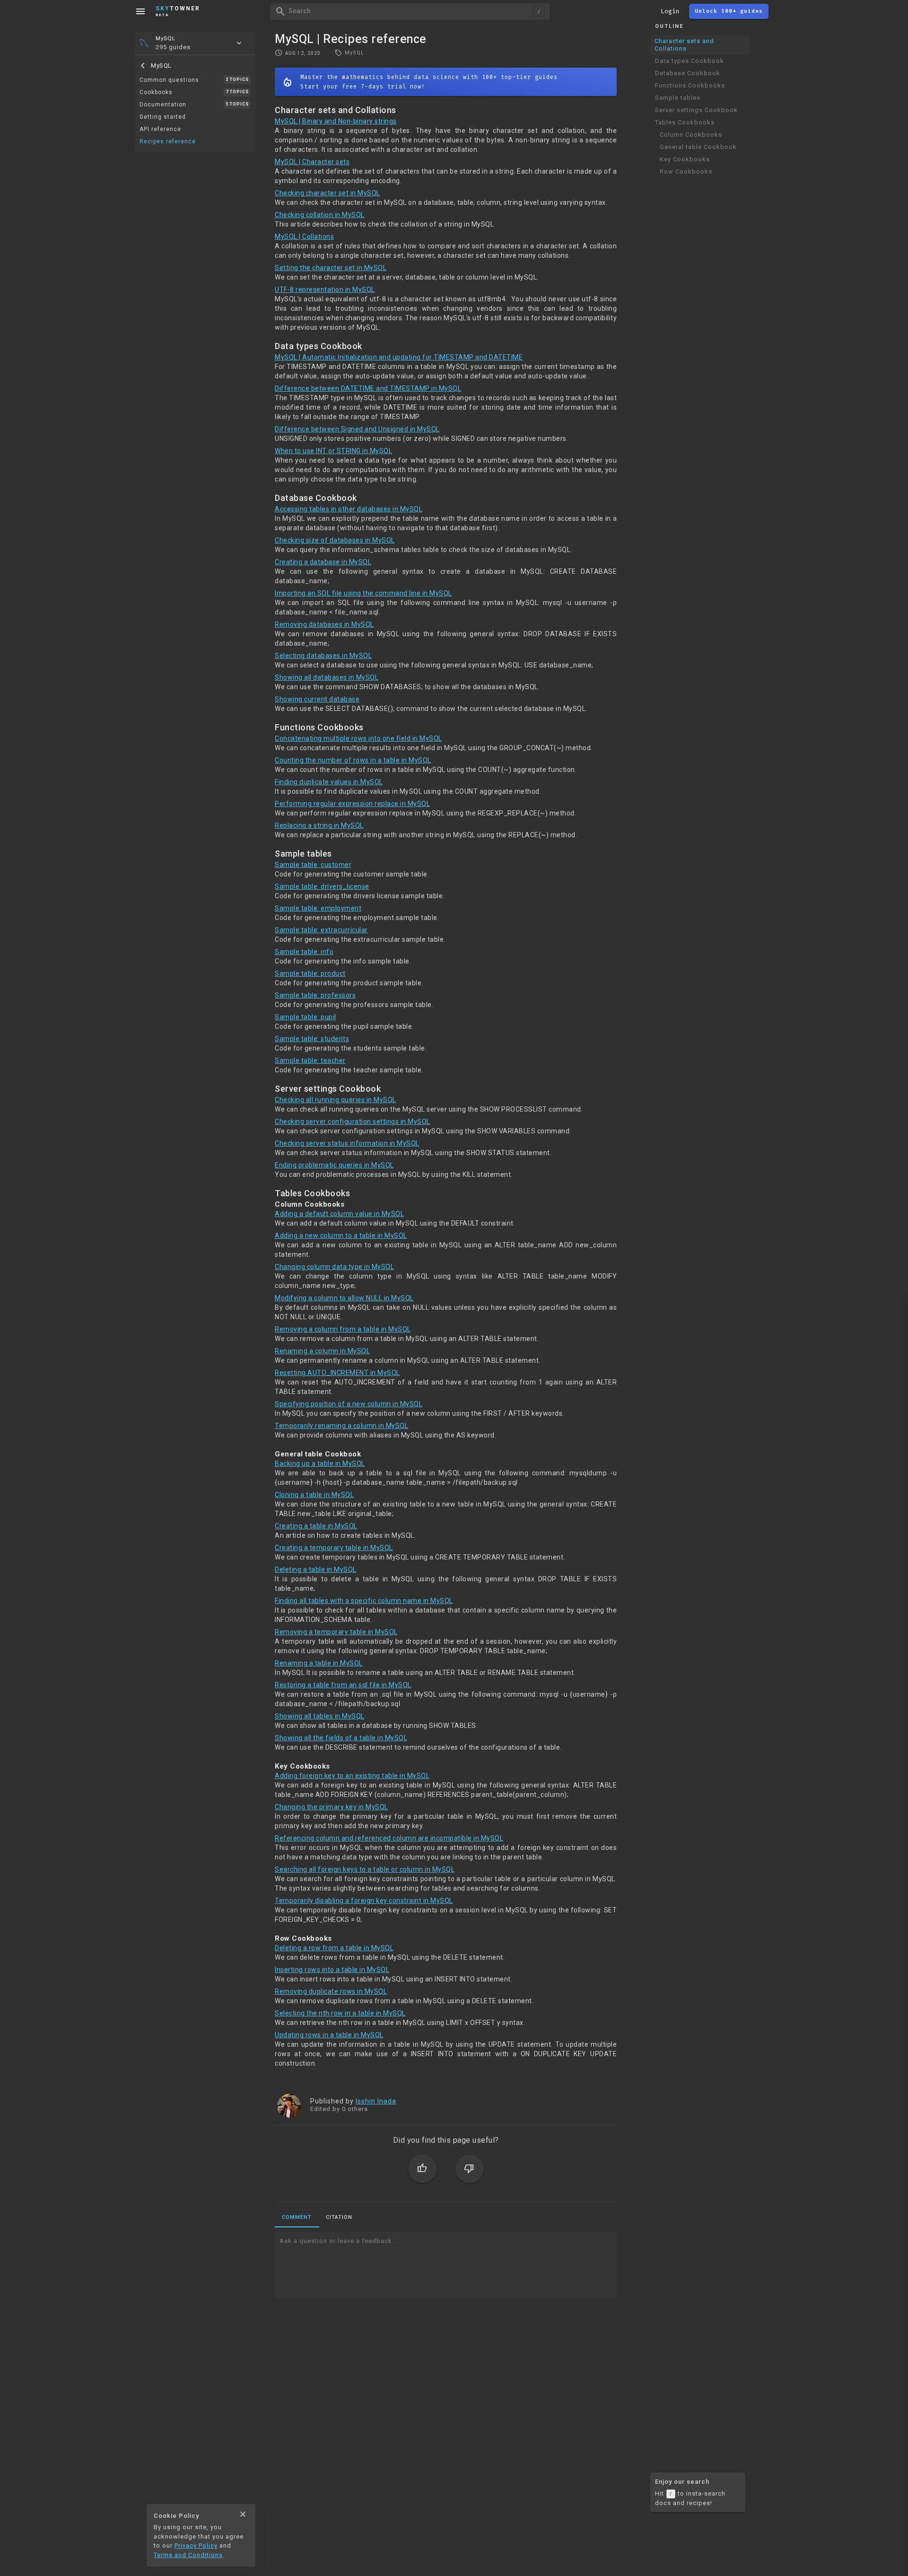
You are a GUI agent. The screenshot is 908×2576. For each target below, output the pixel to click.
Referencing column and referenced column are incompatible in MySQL (389, 1838)
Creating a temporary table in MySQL (334, 1548)
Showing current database (317, 699)
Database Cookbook (688, 73)
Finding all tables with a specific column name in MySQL (364, 1601)
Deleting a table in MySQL (316, 1569)
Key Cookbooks (685, 159)
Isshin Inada (376, 2101)
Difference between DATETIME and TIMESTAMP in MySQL (368, 388)
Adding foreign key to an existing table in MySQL (352, 1776)
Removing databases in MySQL (324, 624)
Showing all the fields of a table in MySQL (341, 1738)
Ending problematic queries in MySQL (334, 1165)
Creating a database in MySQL (323, 562)
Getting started (163, 117)
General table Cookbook (698, 147)
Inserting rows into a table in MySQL (332, 1970)
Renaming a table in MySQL (319, 1663)
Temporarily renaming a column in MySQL (341, 1426)
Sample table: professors (315, 995)
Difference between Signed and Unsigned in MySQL (357, 429)
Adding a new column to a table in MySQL (341, 1235)
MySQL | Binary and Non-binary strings (336, 121)
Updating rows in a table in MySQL (329, 2035)
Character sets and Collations (684, 45)
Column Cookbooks (691, 135)
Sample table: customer (313, 865)
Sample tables (678, 98)
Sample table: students (312, 1039)
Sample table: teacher (310, 1060)
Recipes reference (168, 141)
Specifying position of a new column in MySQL (349, 1404)
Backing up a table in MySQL (320, 1463)
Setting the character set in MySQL (331, 268)
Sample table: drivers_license (322, 886)
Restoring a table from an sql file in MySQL (343, 1685)
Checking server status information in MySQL (347, 1143)
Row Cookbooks (686, 171)
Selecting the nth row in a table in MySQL (340, 2013)
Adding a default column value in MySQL (339, 1214)
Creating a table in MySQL (316, 1526)
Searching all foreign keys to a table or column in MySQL (365, 1869)
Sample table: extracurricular (321, 930)
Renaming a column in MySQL (322, 1351)
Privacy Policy (196, 2545)
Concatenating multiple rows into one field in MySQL (358, 738)
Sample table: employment (318, 908)
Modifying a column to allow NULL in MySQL (344, 1298)
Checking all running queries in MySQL (336, 1100)
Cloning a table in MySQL (314, 1495)
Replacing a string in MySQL (319, 825)
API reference (160, 129)
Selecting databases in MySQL (323, 656)
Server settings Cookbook (696, 110)
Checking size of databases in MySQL (335, 540)
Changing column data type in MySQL (334, 1267)
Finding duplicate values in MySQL (329, 782)
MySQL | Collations (304, 237)
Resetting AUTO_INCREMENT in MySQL (337, 1373)
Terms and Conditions (188, 2555)
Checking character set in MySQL (327, 193)
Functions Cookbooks (690, 85)
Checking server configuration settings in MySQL (353, 1122)
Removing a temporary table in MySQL (336, 1632)
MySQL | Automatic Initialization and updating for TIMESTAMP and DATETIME (399, 357)
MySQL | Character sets (312, 162)
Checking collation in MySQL (320, 215)
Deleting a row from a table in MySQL (334, 1948)
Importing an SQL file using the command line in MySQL (363, 593)
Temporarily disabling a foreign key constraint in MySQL (364, 1901)
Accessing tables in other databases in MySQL (349, 509)
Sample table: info (304, 952)
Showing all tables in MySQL (320, 1716)
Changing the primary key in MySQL (332, 1807)
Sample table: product (310, 973)
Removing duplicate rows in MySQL (331, 1991)
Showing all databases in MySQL (327, 677)
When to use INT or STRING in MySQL (333, 451)
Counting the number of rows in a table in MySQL (353, 760)
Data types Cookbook (690, 61)
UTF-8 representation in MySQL (325, 289)
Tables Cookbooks (685, 122)
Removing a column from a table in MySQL (343, 1329)
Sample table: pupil (306, 1017)
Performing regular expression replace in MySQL (352, 804)
